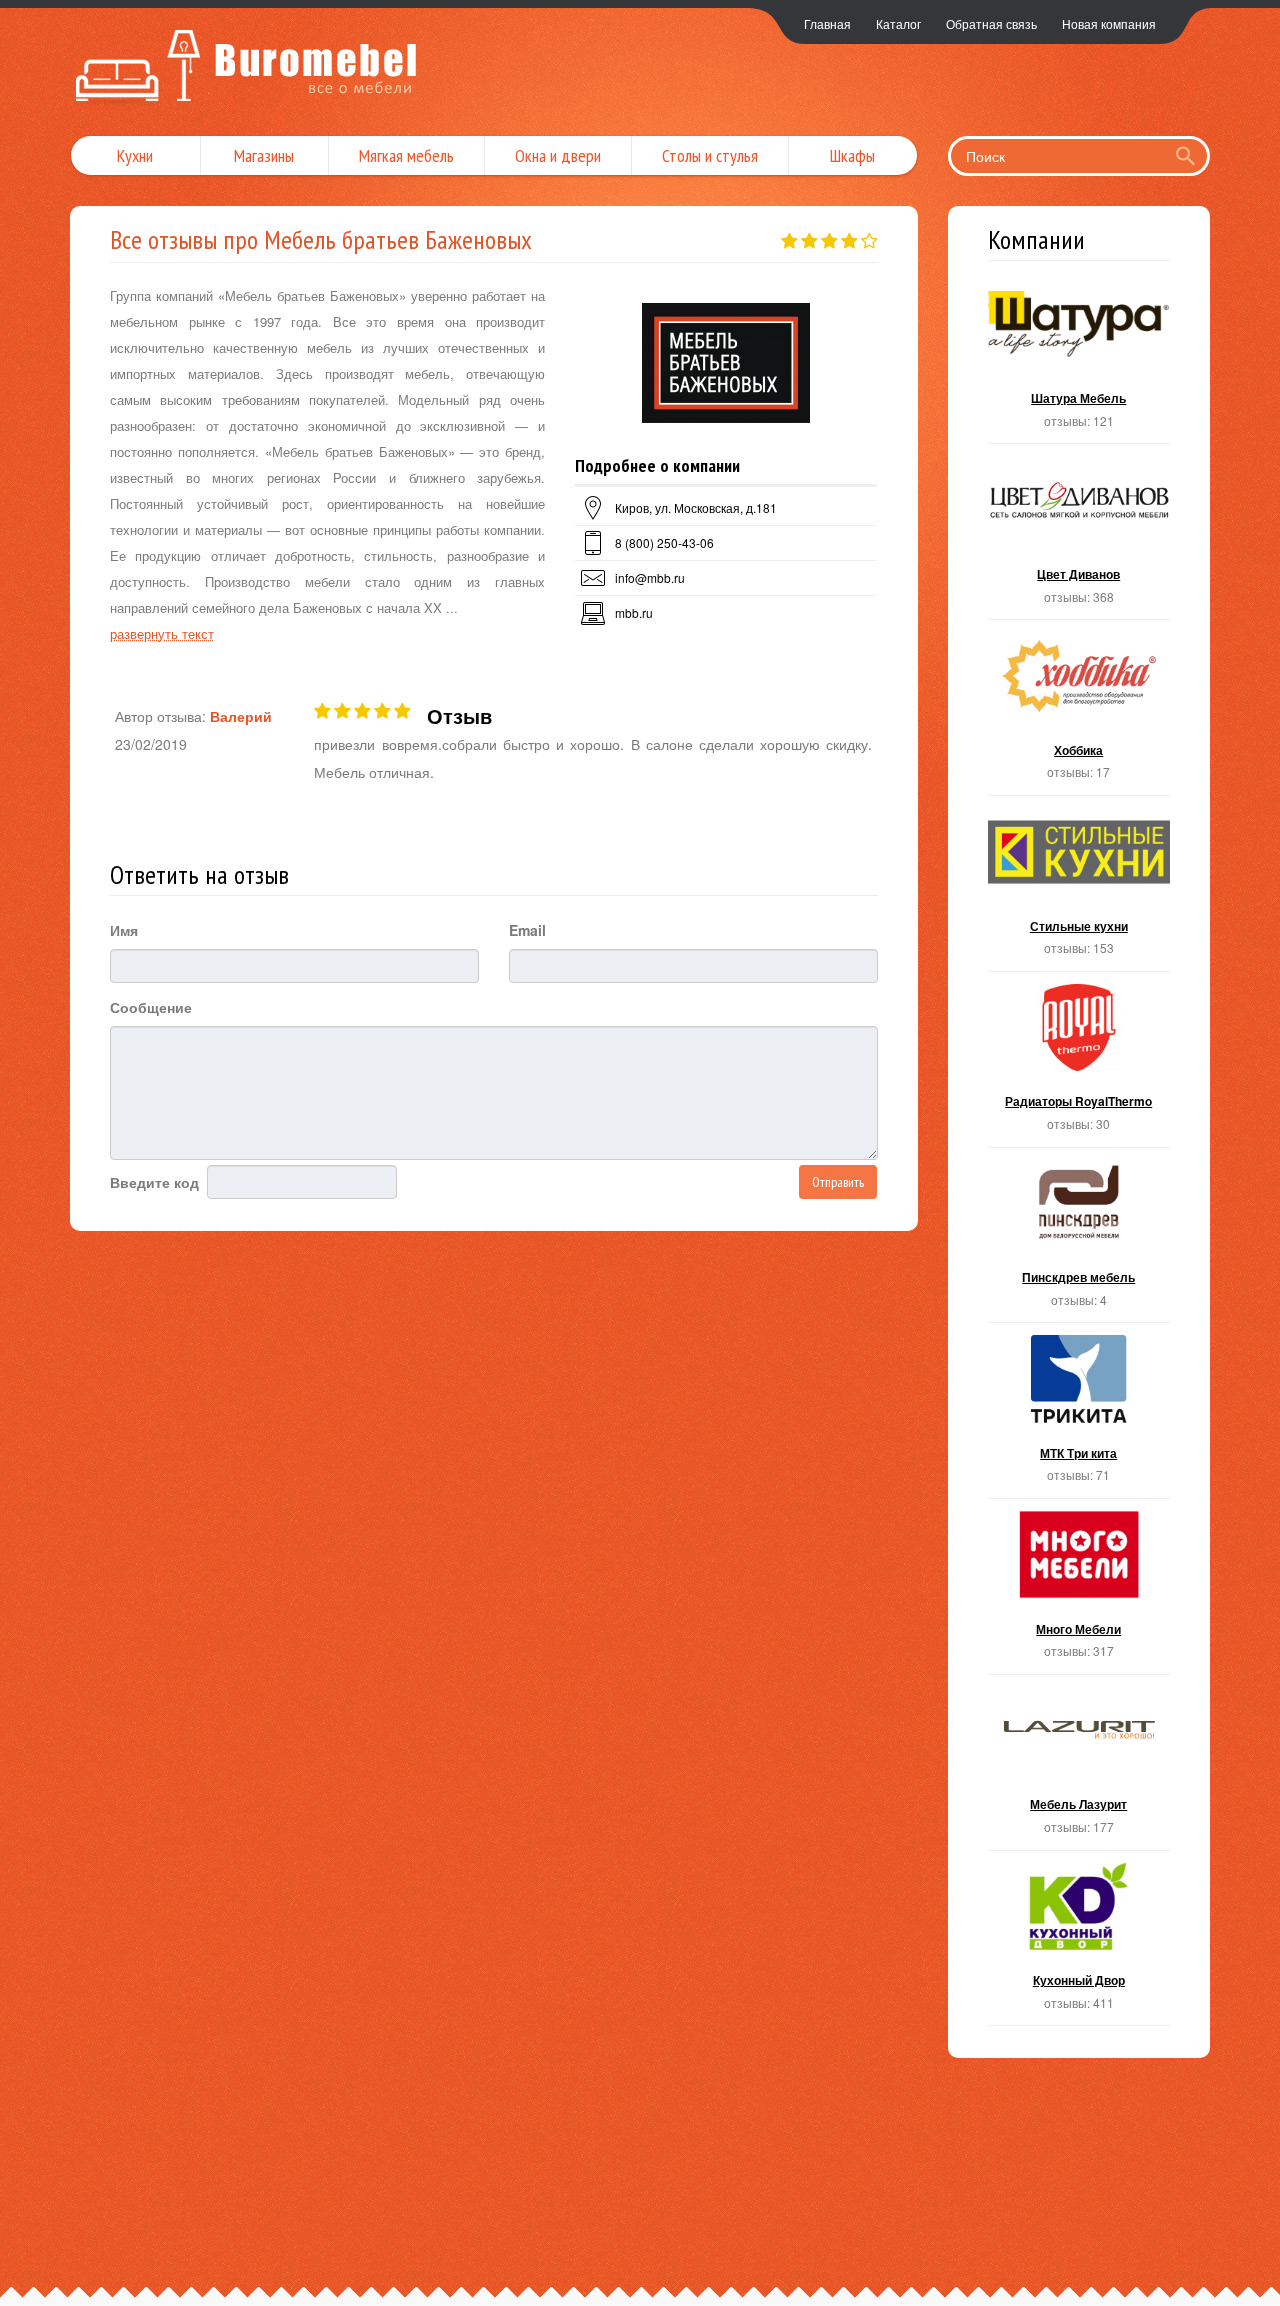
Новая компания (1109, 23)
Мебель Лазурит (1079, 1768)
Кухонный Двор (1079, 1944)
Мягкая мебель (406, 155)
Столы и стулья (710, 155)
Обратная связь (991, 23)
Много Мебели (1079, 1592)
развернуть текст (162, 633)
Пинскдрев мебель (1079, 1241)
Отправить (838, 1182)
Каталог (898, 23)
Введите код (154, 1182)
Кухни (135, 155)
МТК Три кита (1079, 1416)
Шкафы (852, 155)
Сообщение (151, 1007)
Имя (124, 930)
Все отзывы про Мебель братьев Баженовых (321, 239)
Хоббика (1079, 713)
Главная (827, 23)
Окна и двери (558, 155)
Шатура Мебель (1079, 362)
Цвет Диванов (1079, 537)
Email (527, 930)
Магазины (264, 155)
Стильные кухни (1079, 889)
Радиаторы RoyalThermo (1079, 1065)
